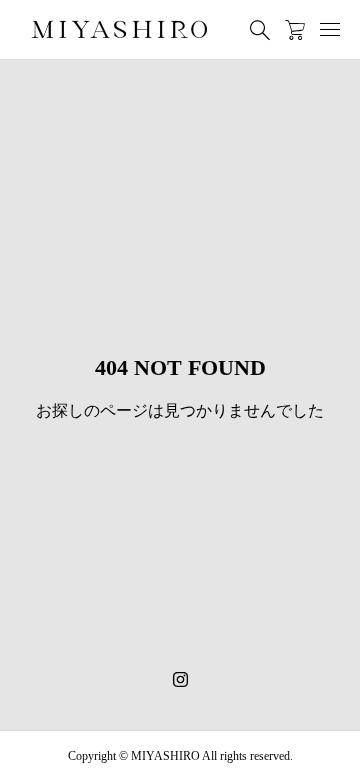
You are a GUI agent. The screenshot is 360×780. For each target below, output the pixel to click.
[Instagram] (180, 680)
